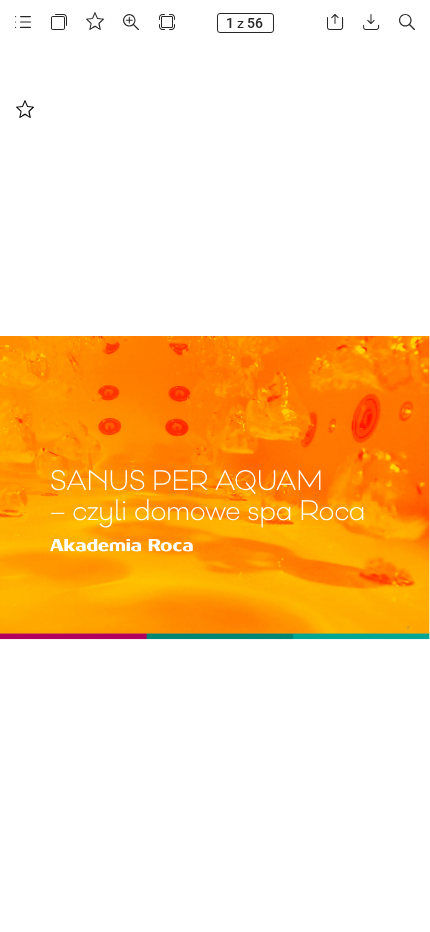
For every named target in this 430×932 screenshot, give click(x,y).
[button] (23, 22)
